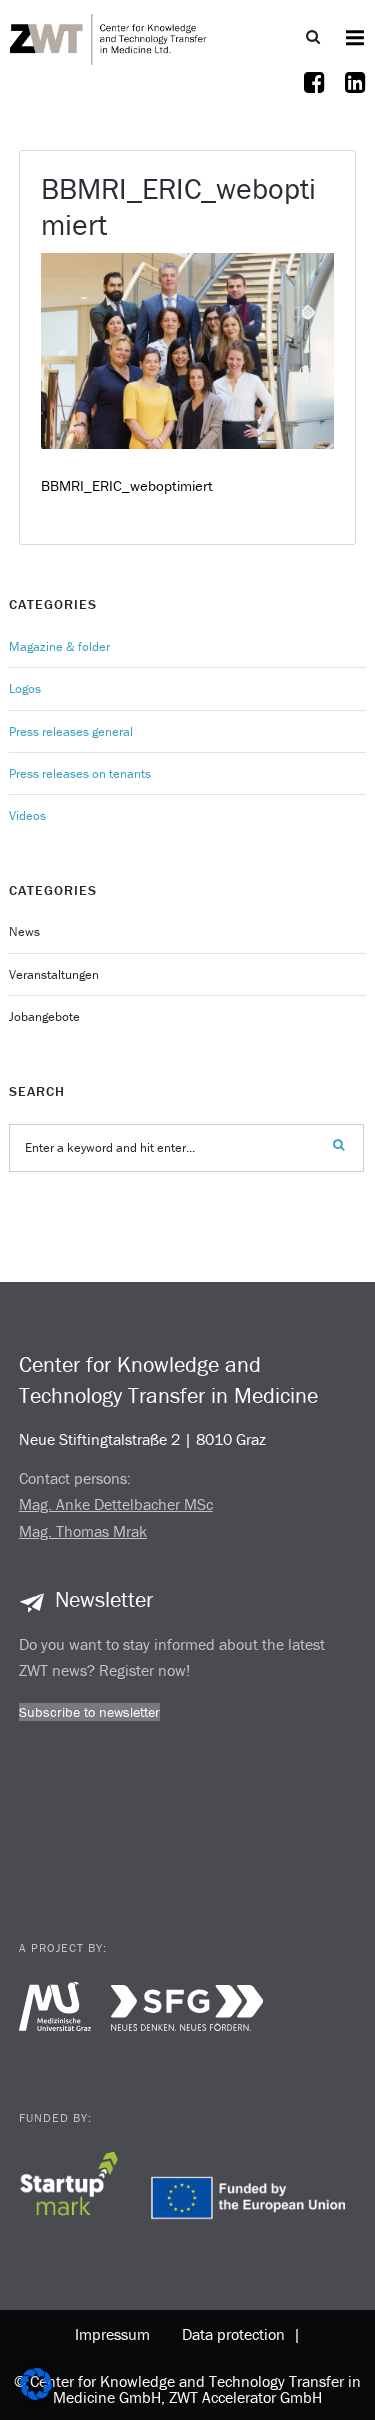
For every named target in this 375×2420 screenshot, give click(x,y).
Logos (25, 688)
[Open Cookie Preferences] (36, 2394)
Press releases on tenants (80, 773)
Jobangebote (44, 1016)
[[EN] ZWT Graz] (109, 37)
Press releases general (71, 731)
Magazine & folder (59, 646)
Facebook (315, 95)
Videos (27, 815)
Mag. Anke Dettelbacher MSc (116, 1504)
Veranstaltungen (54, 974)
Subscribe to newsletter (89, 1712)
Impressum (112, 2334)
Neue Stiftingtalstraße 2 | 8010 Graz (142, 1439)
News (24, 931)
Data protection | (237, 2334)
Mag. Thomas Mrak (83, 1531)
